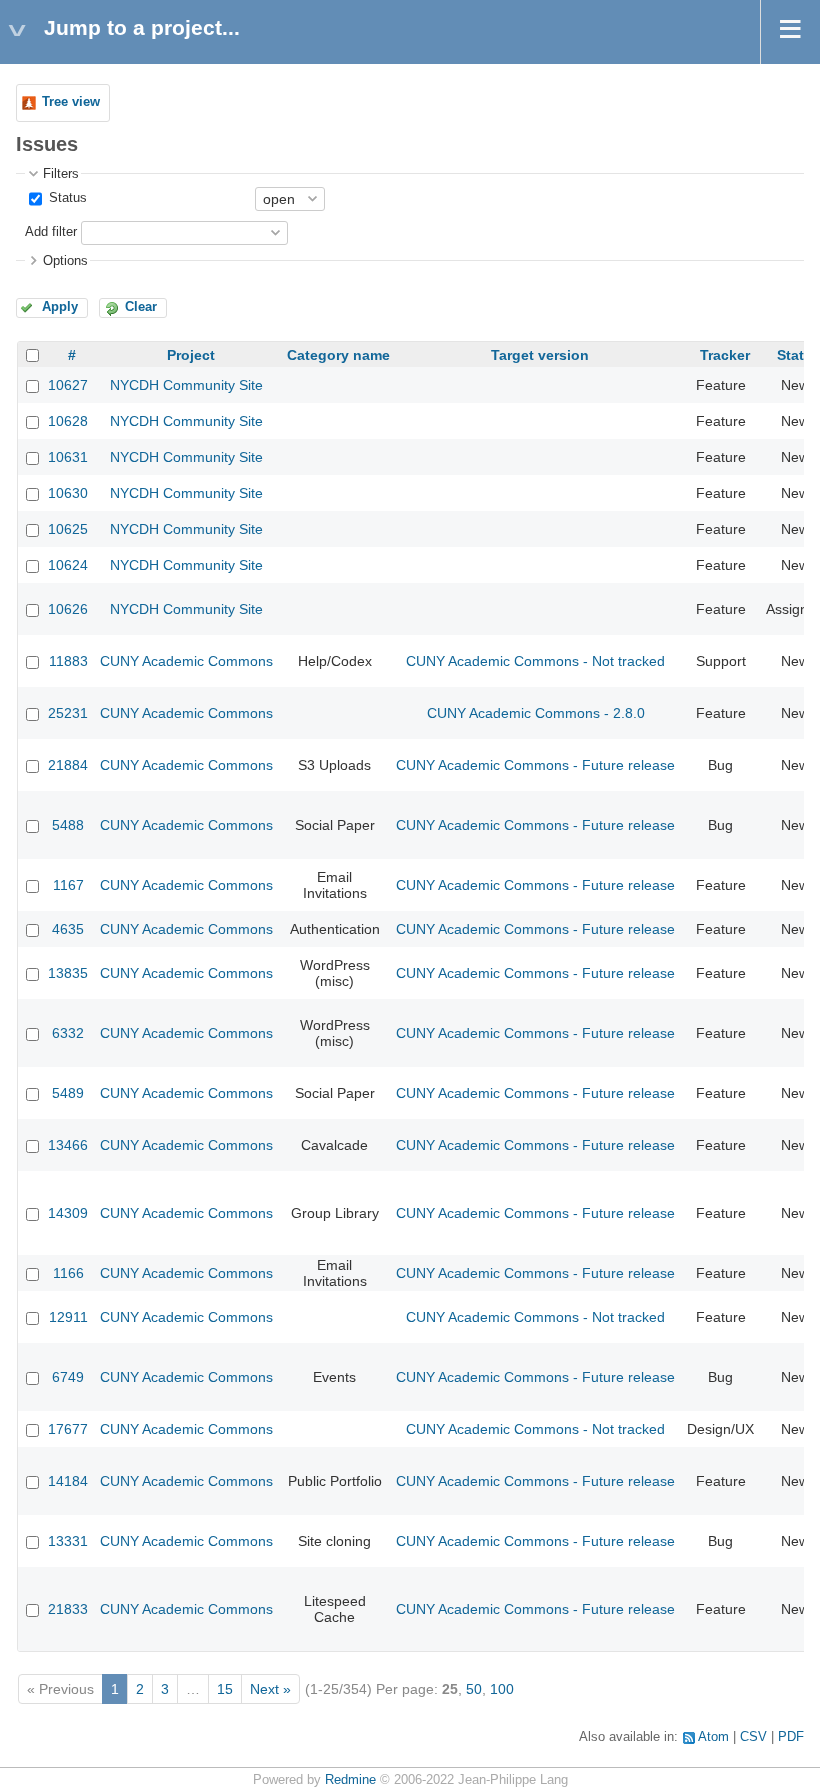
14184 (68, 1481)
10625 (68, 529)
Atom (713, 1737)
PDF (791, 1737)
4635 (68, 929)
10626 (68, 609)
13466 (68, 1145)
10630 (68, 493)
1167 (68, 885)
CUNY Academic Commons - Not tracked (535, 661)
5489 (68, 1093)
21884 (68, 765)
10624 (68, 565)
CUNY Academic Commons (186, 661)
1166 (68, 1273)
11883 (68, 661)
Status (66, 198)
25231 (68, 713)
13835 (68, 973)
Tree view (71, 102)
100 (502, 1689)
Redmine (350, 1780)
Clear (141, 307)
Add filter (51, 232)
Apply (60, 307)
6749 (68, 1377)
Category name (338, 355)
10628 (68, 421)
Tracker (725, 355)
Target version (540, 355)
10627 (68, 385)
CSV (753, 1737)
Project (191, 355)
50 (474, 1689)
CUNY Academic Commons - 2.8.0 (536, 713)
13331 (68, 1541)
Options (65, 261)
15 (225, 1689)
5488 (68, 825)
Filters (61, 174)
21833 (68, 1609)
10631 (68, 457)
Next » (270, 1689)
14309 (68, 1213)
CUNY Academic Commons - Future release (535, 765)
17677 (68, 1429)
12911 (68, 1317)
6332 (68, 1033)
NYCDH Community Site (186, 385)
